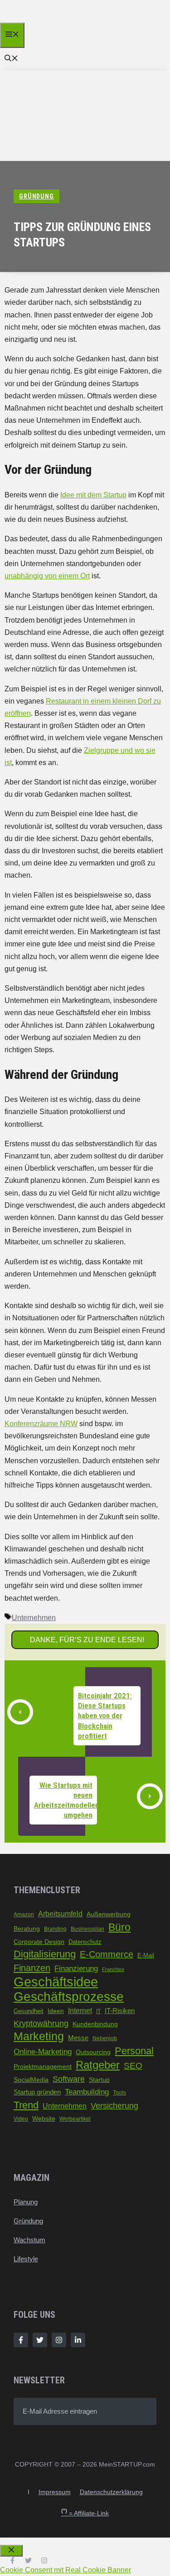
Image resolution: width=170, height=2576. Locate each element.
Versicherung (114, 2106)
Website (44, 2119)
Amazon (24, 1914)
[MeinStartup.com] (44, 20)
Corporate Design (39, 1942)
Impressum (55, 2492)
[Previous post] (20, 1712)
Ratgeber (98, 2065)
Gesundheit (29, 2011)
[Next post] (150, 1796)
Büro (119, 1927)
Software (69, 2079)
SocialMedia (31, 2080)
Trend (26, 2105)
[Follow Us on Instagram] (59, 2340)
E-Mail (146, 1955)
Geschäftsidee (56, 1982)
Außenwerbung (109, 1914)
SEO (133, 2066)
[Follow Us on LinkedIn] (78, 2340)
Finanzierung (76, 1969)
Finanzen (32, 1968)
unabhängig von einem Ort (47, 576)
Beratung (27, 1928)
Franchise (113, 1969)
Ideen (56, 2011)
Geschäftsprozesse (69, 1997)
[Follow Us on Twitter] (40, 2340)
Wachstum (29, 2240)
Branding (55, 1929)
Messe (78, 2038)
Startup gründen (37, 2092)
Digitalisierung (45, 1954)
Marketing (39, 2036)
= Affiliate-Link (85, 2513)
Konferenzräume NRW (41, 1424)
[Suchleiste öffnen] (11, 59)
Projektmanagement (43, 2067)
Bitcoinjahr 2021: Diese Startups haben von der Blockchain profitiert (105, 1716)
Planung (26, 2202)
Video (21, 2119)
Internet (80, 2011)
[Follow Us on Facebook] (21, 2340)
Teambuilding (87, 2092)
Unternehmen (34, 1618)
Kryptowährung (41, 2023)
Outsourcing (93, 2052)
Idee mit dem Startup (93, 495)
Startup (99, 2080)
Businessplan (87, 1929)
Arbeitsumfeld (60, 1914)
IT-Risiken (120, 2011)
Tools (119, 2093)
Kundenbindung (95, 2024)
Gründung (28, 2221)
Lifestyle (26, 2259)
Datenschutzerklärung (111, 2492)
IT (98, 2011)
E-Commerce (107, 1954)
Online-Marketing (43, 2051)
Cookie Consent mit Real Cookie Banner (66, 2570)
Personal (134, 2051)
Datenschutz (85, 1942)
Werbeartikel (75, 2119)
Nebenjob (105, 2038)
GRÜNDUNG (36, 196)
